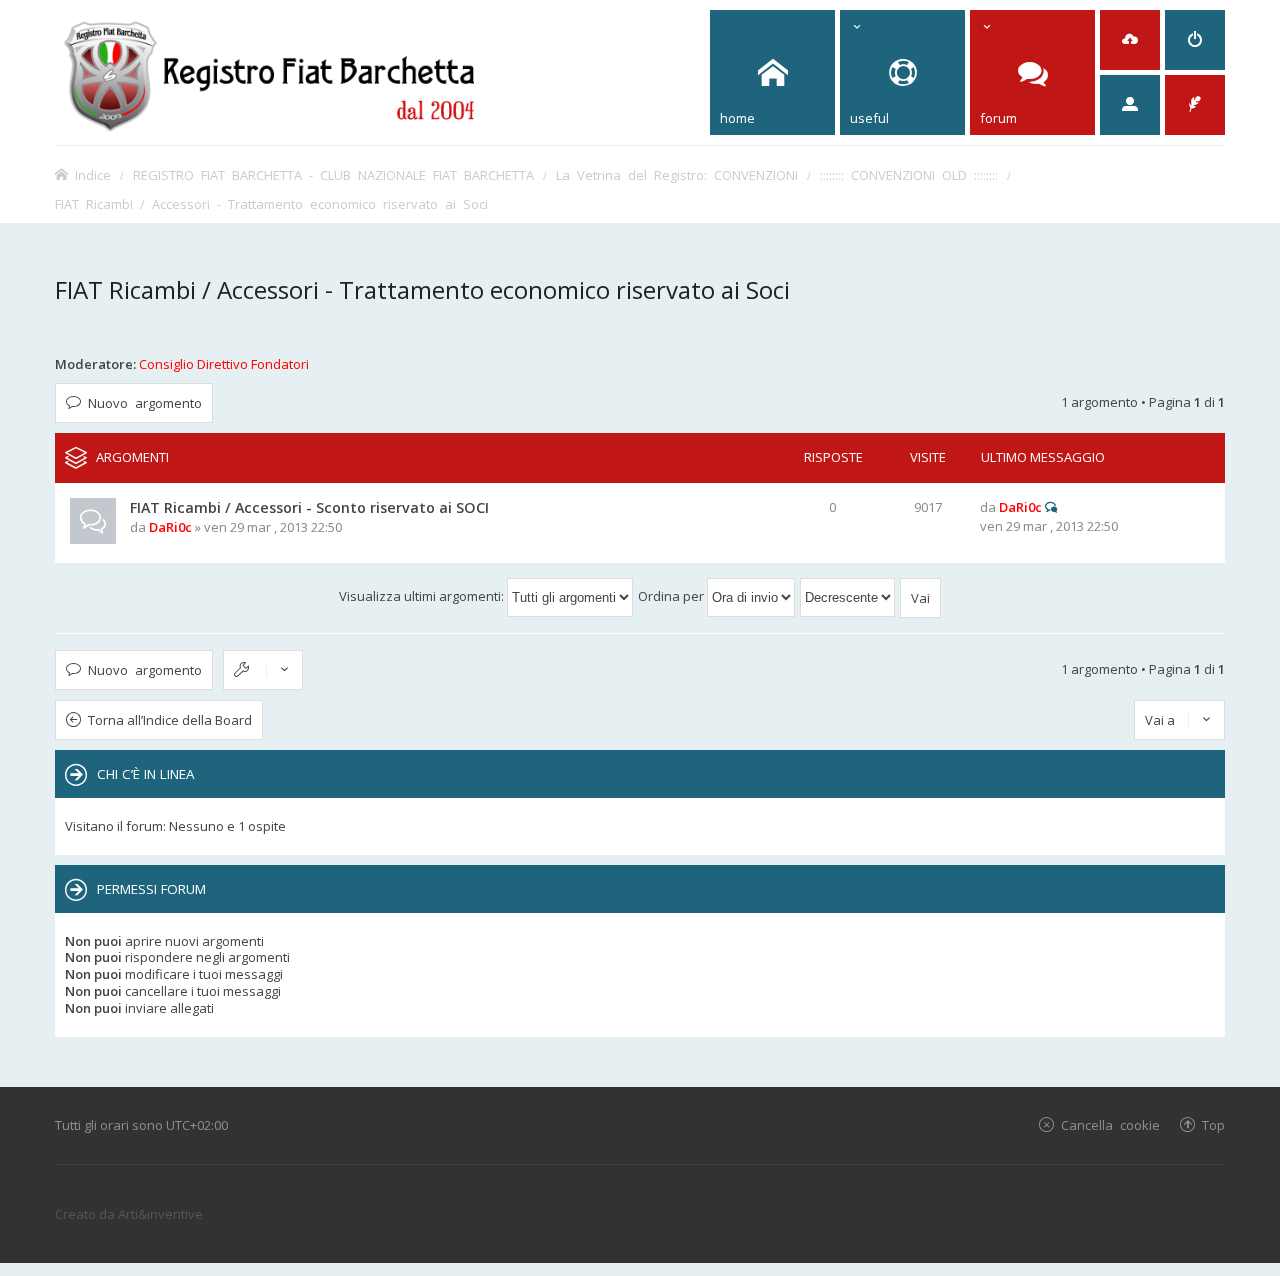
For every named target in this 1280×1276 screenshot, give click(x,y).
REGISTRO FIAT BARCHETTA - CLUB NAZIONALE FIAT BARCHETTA (333, 174)
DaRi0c (170, 527)
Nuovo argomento (145, 402)
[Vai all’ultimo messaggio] (1051, 507)
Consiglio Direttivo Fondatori (224, 364)
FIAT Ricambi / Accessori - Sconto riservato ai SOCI (309, 507)
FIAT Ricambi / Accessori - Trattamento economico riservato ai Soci (271, 203)
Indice (93, 174)
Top (1213, 1124)
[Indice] (270, 72)
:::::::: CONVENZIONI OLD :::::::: (909, 174)
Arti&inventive (160, 1214)
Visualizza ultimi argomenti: (423, 596)
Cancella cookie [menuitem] (1110, 1124)
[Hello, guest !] (1130, 105)
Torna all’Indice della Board (170, 720)
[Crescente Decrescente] (848, 596)
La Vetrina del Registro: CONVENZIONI (677, 174)
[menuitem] (1130, 40)
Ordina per (672, 596)
